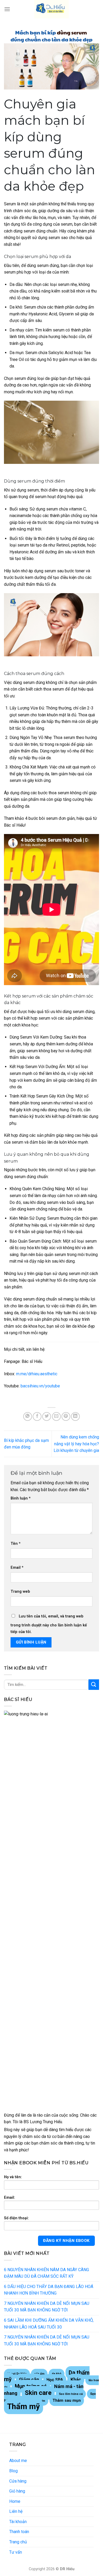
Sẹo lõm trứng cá (71, 2394)
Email (17, 1568)
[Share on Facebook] (37, 1416)
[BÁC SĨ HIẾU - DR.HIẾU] (51, 9)
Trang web (20, 1592)
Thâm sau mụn (67, 2400)
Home (15, 2501)
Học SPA (55, 2380)
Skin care (38, 2393)
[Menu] (7, 9)
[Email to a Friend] (56, 1416)
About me (18, 2461)
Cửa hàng (18, 2481)
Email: (10, 2198)
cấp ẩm (39, 2374)
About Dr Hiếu (17, 2374)
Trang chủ (18, 2542)
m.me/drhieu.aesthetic (37, 1374)
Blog (13, 2471)
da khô (57, 2374)
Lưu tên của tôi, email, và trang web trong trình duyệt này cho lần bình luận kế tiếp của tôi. (49, 1624)
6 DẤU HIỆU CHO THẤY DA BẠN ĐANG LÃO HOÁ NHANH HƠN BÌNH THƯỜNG (49, 2290)
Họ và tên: (13, 2177)
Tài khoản (18, 2522)
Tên (16, 1544)
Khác (76, 2380)
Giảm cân (29, 2379)
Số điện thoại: (16, 2218)
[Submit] (94, 1684)
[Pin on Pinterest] (66, 1416)
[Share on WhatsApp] (28, 1416)
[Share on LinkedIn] (75, 1416)
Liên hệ (16, 2511)
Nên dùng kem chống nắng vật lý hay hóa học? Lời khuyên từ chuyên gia (76, 1444)
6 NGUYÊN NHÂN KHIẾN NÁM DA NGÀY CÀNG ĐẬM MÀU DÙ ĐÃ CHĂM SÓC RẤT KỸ (46, 2273)
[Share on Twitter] (47, 1416)
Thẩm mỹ (24, 2406)
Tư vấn (16, 2552)
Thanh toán (19, 2532)
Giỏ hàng (17, 2491)
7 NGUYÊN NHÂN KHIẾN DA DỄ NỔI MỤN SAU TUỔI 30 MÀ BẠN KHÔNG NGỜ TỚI (47, 2307)
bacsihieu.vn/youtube (40, 1386)
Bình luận (21, 1498)
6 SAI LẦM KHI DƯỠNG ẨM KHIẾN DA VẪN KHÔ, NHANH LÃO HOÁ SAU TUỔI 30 (49, 2324)
